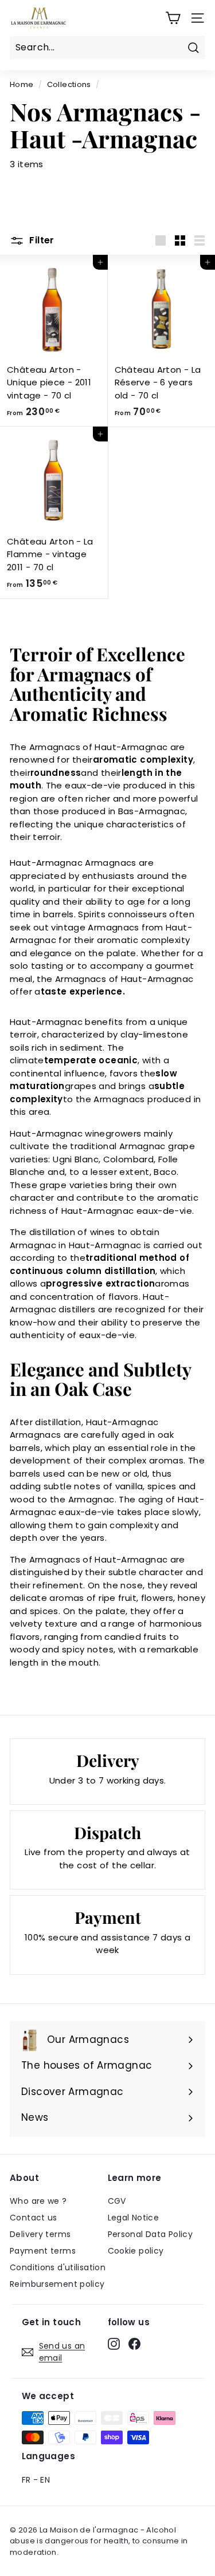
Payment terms (43, 2251)
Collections (69, 84)
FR (26, 2480)
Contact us (34, 2218)
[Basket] (173, 18)
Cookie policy (136, 2251)
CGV (117, 2201)
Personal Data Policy (150, 2234)
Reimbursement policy (57, 2284)
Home (22, 84)
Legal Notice (134, 2218)
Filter (41, 240)
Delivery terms (40, 2234)
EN (45, 2480)
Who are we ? (38, 2201)
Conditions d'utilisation (58, 2267)
